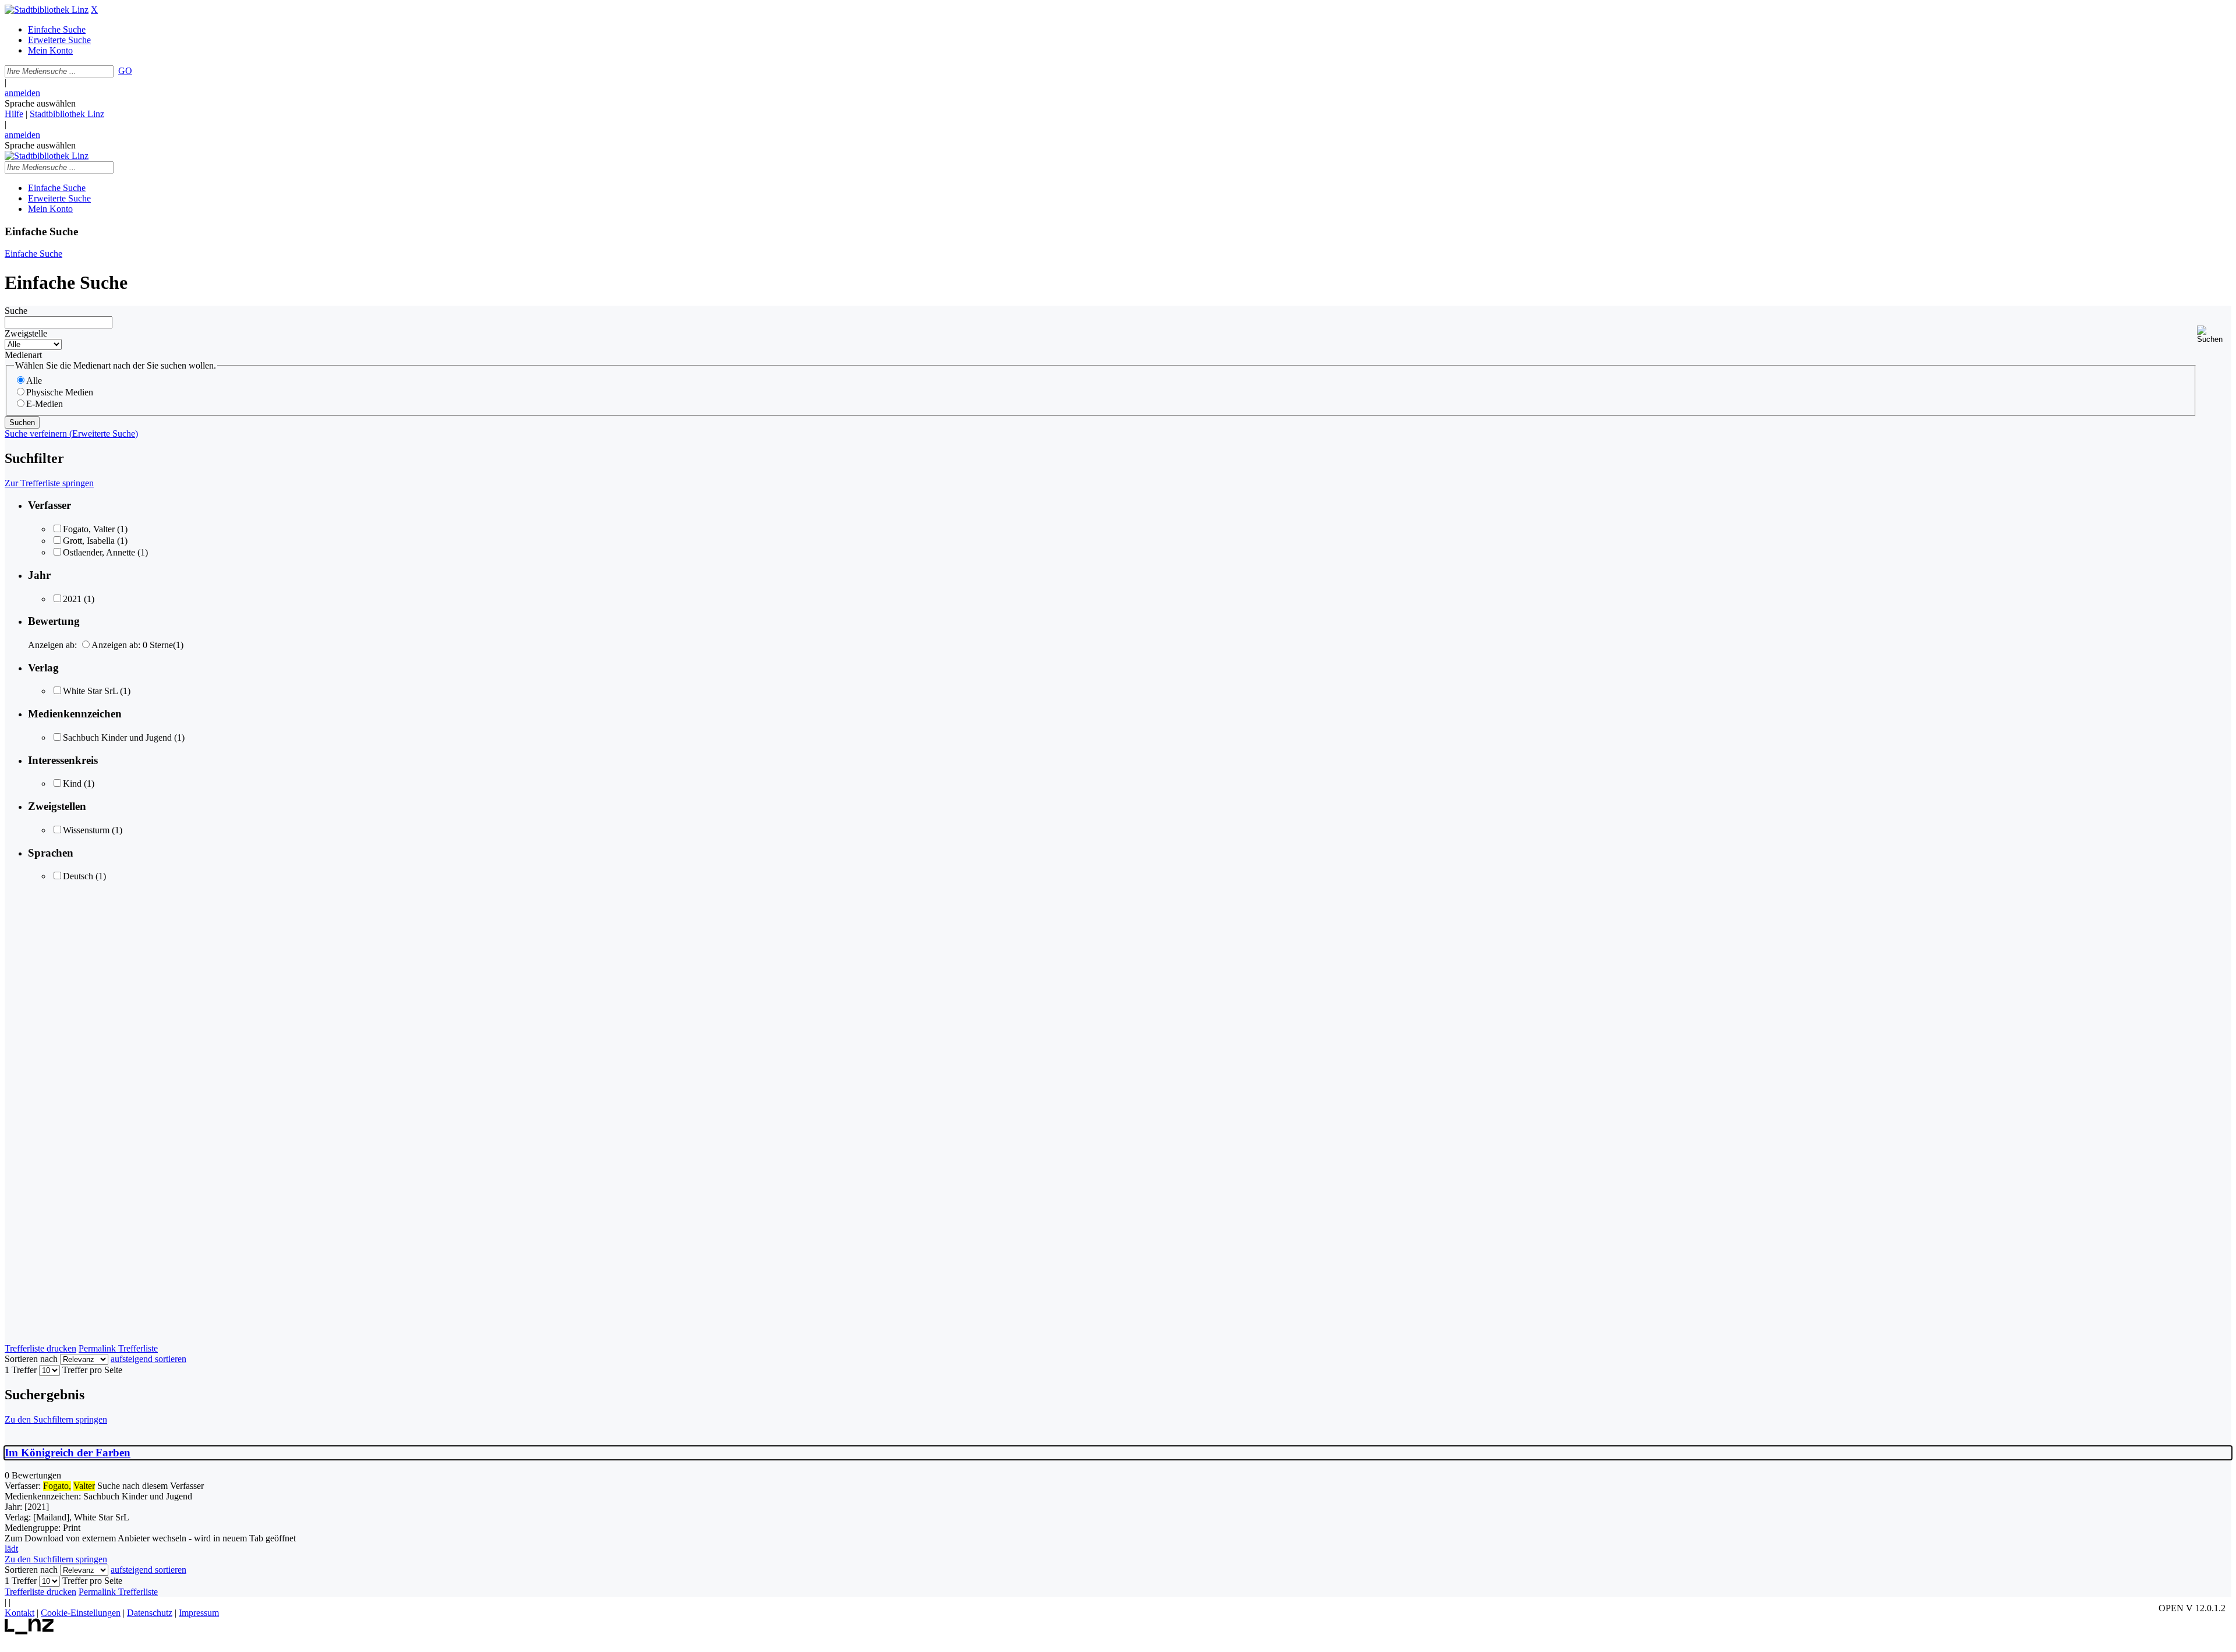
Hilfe (14, 114)
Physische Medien (60, 392)
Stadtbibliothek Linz (67, 114)
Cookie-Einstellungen (81, 1613)
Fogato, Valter (89, 529)
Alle (34, 381)
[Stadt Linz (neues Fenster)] (29, 1631)
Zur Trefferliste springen (49, 483)
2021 (72, 599)
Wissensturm (86, 830)
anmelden (22, 93)
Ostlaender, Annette (99, 552)
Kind (72, 783)
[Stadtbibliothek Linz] (47, 10)
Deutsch (78, 876)
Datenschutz (150, 1613)
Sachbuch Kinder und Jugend (117, 737)
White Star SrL (90, 691)
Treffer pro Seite (92, 1370)
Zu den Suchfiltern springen (56, 1419)
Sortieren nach (31, 1359)
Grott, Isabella (89, 541)
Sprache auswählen (40, 103)
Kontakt (20, 1613)
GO (125, 71)
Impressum (199, 1613)
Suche (16, 311)
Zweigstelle (26, 333)
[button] (2214, 335)
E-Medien (45, 404)
